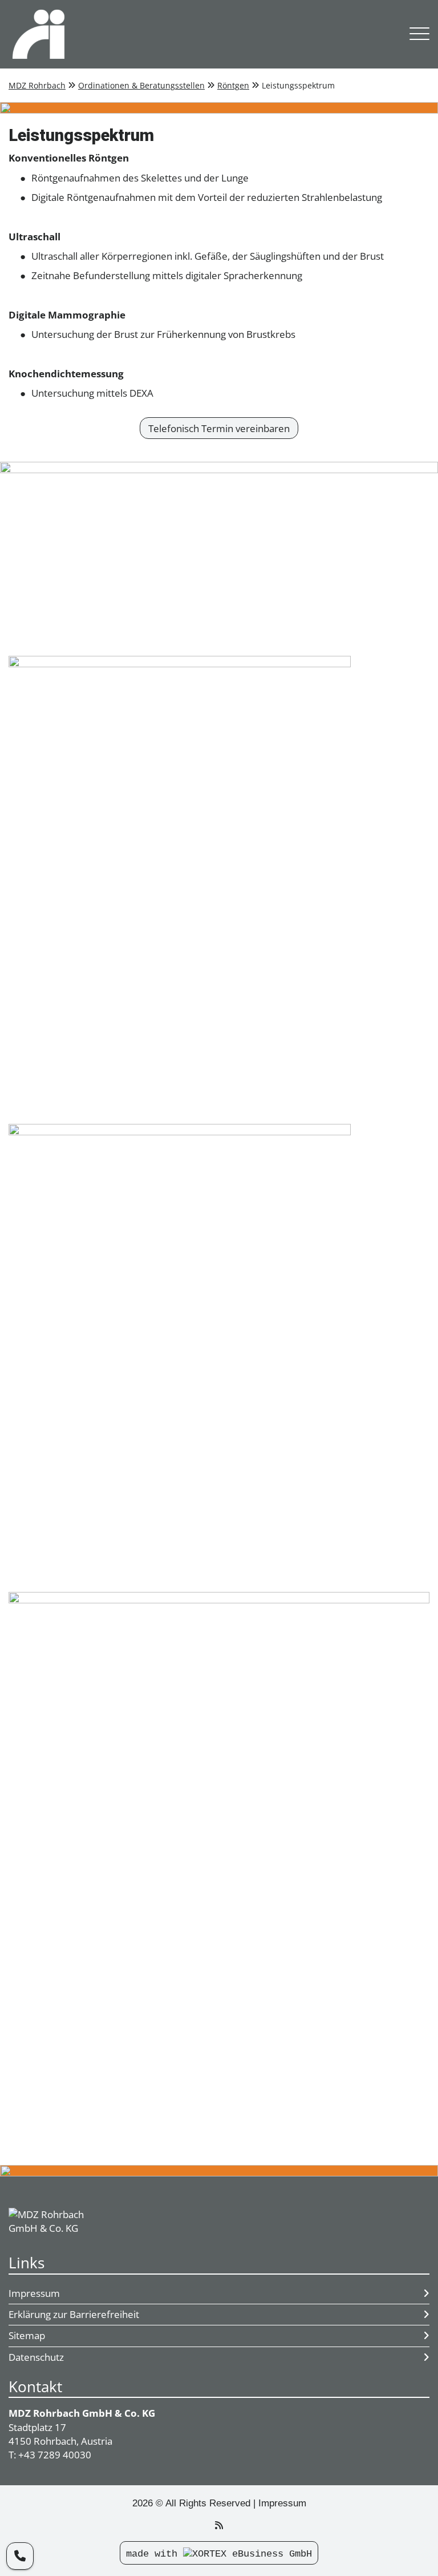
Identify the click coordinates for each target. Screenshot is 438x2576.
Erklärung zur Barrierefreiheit (74, 2314)
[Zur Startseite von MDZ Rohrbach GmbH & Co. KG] (200, 34)
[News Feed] (219, 2525)
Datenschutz (36, 2357)
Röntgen (233, 85)
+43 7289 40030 (55, 2455)
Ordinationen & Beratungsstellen (141, 85)
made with (155, 2554)
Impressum (34, 2293)
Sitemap (27, 2335)
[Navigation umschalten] (419, 35)
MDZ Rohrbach (37, 85)
